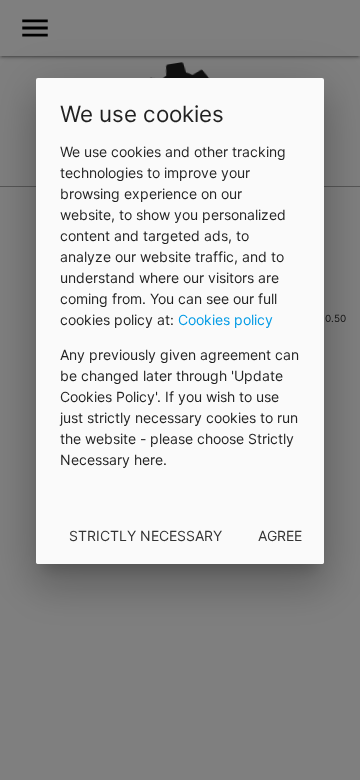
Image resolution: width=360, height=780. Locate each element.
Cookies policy (225, 319)
